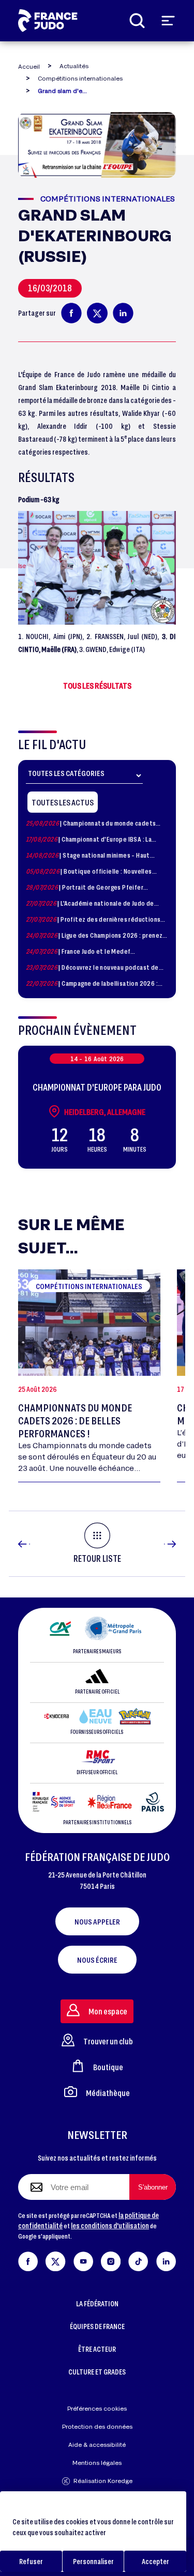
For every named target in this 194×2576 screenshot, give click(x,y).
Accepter (155, 2561)
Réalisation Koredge (103, 2481)
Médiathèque (108, 2093)
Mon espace (108, 2011)
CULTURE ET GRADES (97, 2372)
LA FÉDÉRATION (97, 2303)
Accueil (29, 66)
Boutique (108, 2067)
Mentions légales (97, 2463)
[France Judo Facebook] (28, 2260)
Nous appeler (97, 1921)
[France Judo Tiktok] (138, 2260)
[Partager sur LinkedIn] (123, 313)
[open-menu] (168, 21)
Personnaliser (93, 2561)
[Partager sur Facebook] (71, 313)
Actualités (74, 66)
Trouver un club (108, 2041)
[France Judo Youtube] (83, 2260)
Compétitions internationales (80, 78)
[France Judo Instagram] (111, 2260)
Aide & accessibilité (97, 2445)
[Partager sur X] (97, 313)
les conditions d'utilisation (110, 2225)
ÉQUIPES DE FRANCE (97, 2326)
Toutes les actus (63, 802)
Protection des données (97, 2426)
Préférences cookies (97, 2408)
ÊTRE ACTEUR (97, 2349)
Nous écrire (97, 1960)
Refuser (31, 2561)
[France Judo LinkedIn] (166, 2260)
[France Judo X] (55, 2260)
